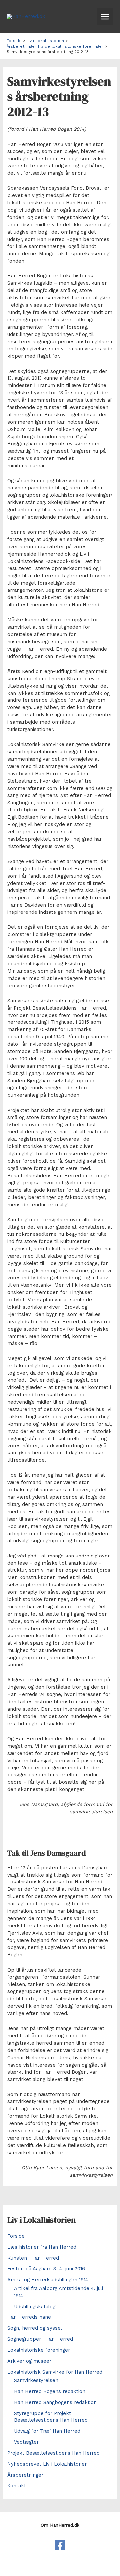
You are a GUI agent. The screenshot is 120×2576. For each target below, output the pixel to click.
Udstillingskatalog (35, 2307)
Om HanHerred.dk (60, 2525)
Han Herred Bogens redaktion (50, 2391)
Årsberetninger (25, 2475)
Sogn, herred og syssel (35, 2328)
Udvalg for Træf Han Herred (47, 2431)
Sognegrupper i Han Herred (40, 2339)
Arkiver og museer (29, 2361)
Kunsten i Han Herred (33, 2258)
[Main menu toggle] (105, 17)
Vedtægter (26, 2442)
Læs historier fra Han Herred (42, 2247)
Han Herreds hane (29, 2317)
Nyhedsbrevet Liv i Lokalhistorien (47, 2464)
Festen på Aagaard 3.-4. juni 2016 (46, 2269)
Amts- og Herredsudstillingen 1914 (48, 2280)
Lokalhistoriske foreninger (39, 2350)
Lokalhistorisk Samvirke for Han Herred (55, 2372)
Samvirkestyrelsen (36, 2380)
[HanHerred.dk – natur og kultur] (60, 2545)
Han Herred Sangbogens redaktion (55, 2402)
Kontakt (17, 2486)
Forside (16, 2236)
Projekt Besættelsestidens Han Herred (53, 2453)
